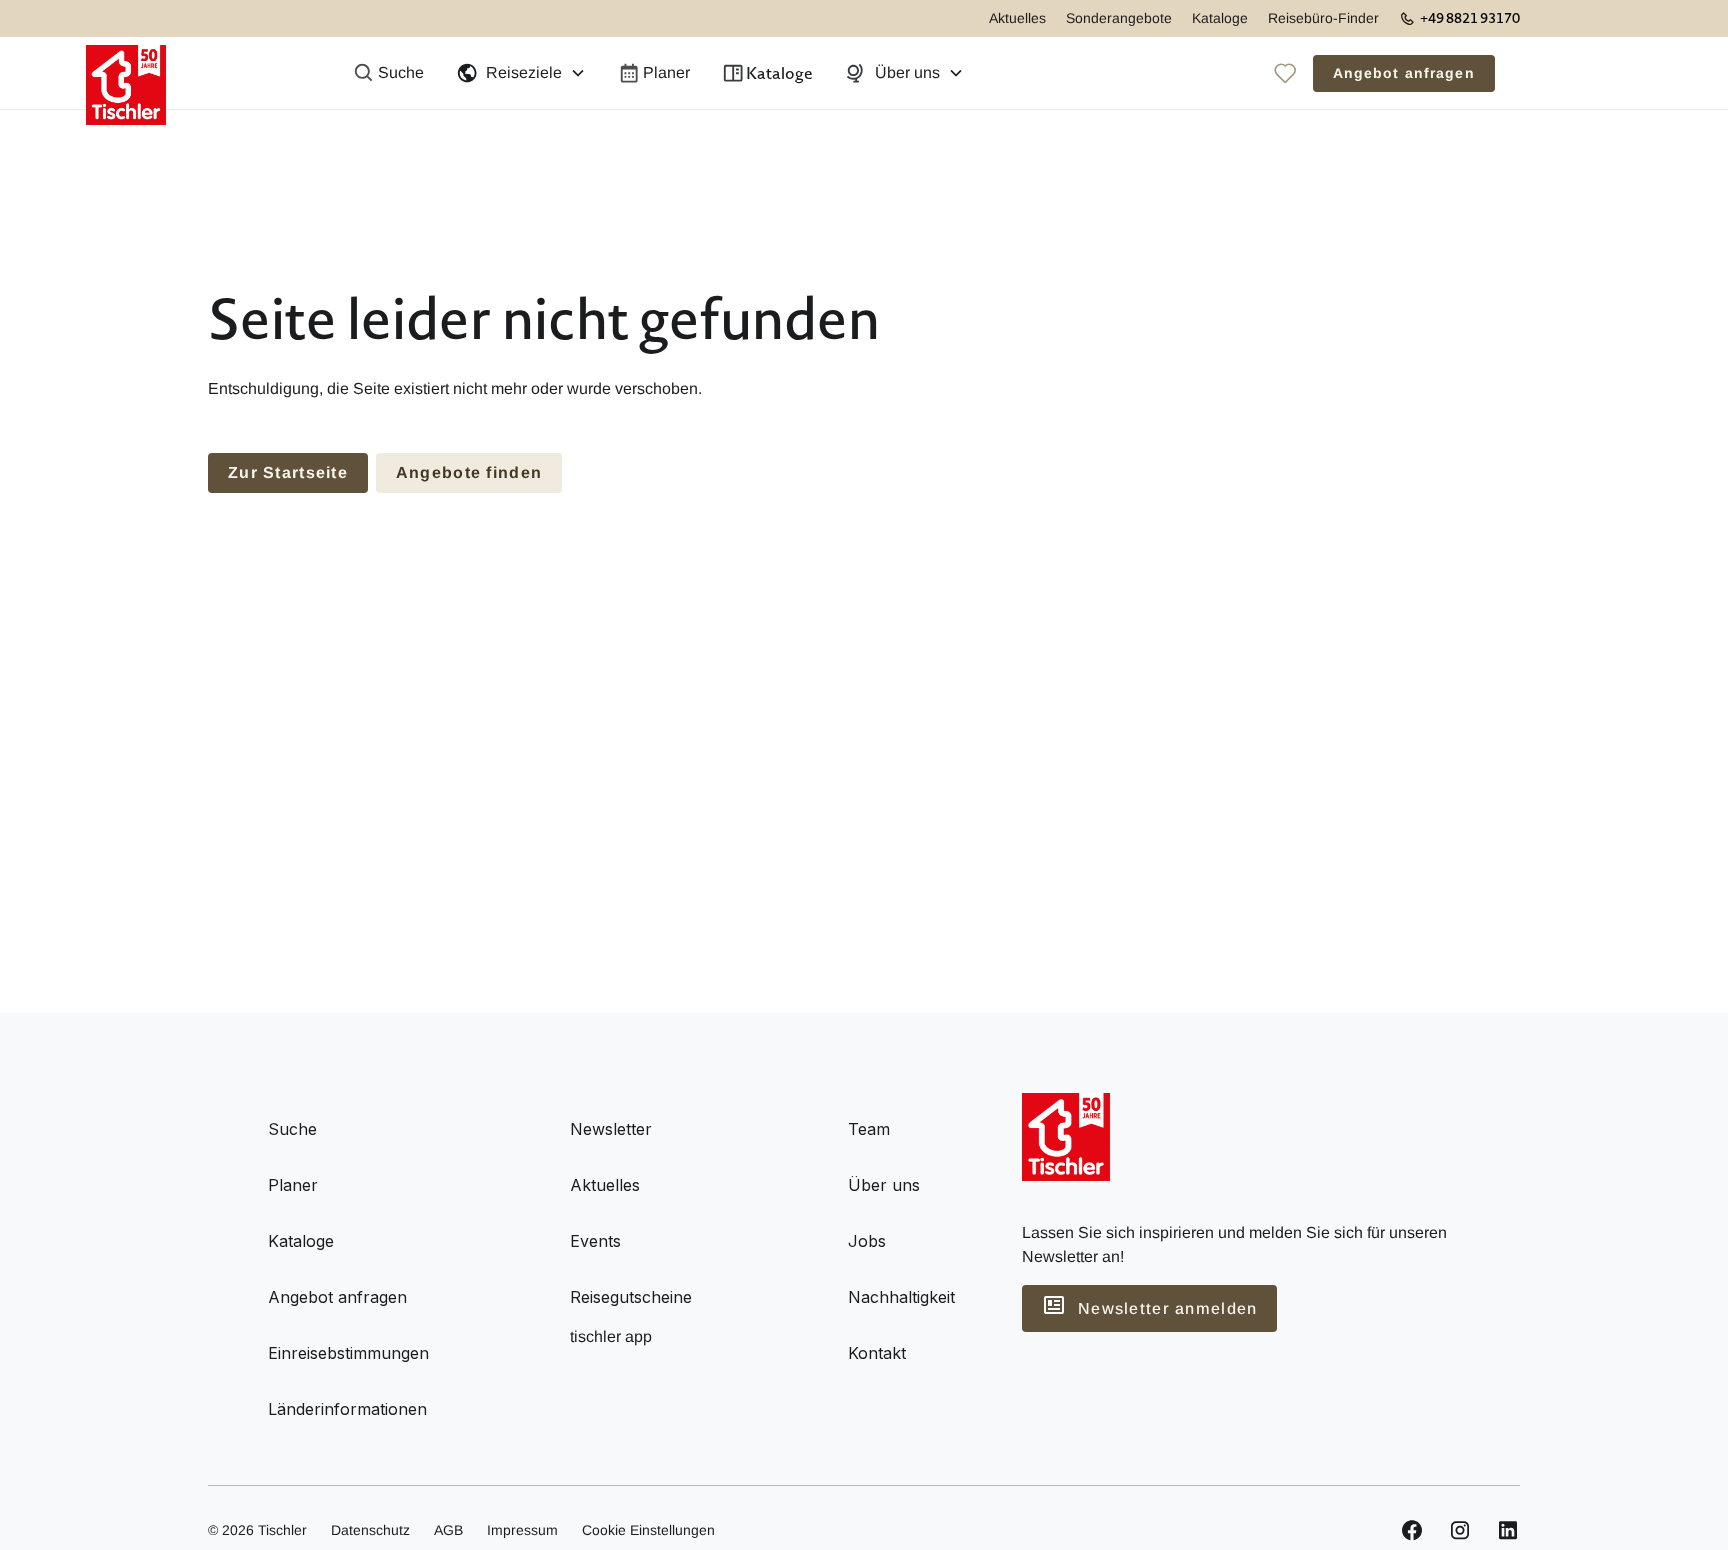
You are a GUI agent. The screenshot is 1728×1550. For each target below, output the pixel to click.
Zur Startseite (288, 472)
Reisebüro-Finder (1323, 18)
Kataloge (1220, 18)
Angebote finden (469, 472)
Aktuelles (1017, 18)
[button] (521, 73)
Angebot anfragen (1404, 73)
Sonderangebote (1119, 18)
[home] (126, 73)
